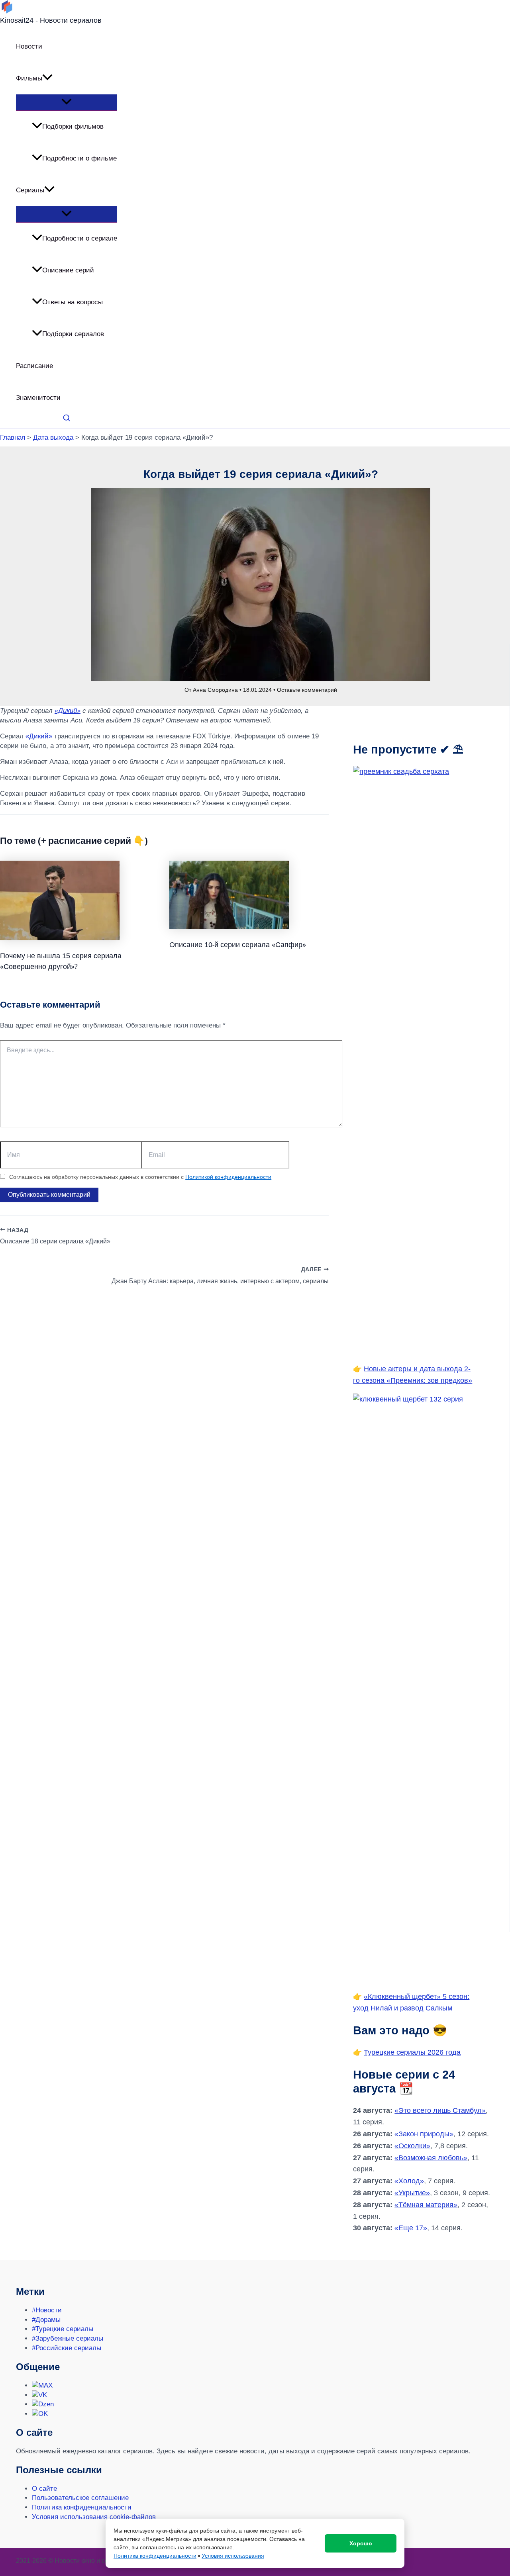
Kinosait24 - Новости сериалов (51, 20)
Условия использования (233, 2556)
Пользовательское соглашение (80, 2498)
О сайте (44, 2489)
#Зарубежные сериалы (68, 2338)
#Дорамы (46, 2320)
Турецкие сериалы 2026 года (412, 2052)
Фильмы (29, 78)
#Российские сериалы (67, 2348)
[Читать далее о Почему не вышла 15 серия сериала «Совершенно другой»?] (60, 938)
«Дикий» (68, 711)
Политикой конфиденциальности (228, 1177)
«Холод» (409, 2181)
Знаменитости (38, 398)
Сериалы (30, 190)
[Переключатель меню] (67, 102)
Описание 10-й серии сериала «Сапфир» (238, 944)
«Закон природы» (424, 2134)
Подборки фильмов (73, 126)
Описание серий (68, 270)
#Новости (47, 2310)
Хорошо (361, 2543)
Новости (29, 46)
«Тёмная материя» (426, 2205)
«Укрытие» (412, 2193)
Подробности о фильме (79, 158)
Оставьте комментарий (307, 690)
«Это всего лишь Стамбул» (440, 2110)
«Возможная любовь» (431, 2158)
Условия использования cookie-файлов (94, 2517)
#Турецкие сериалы (63, 2329)
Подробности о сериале (80, 238)
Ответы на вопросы (73, 302)
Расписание (34, 366)
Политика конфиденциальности (82, 2507)
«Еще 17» (411, 2228)
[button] (47, 78)
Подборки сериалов (73, 334)
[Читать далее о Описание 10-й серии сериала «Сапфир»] (229, 927)
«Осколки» (412, 2146)
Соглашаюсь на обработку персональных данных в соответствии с (140, 1177)
